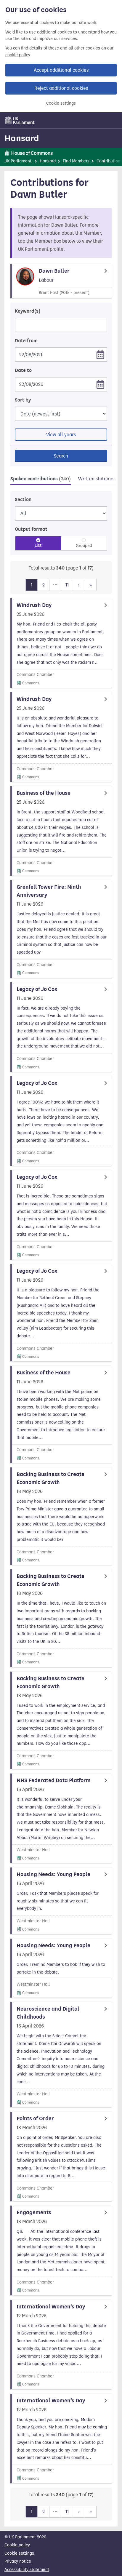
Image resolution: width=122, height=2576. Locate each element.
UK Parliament (18, 161)
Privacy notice (18, 2561)
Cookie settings (61, 103)
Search (61, 456)
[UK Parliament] (20, 120)
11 (67, 585)
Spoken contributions (41, 479)
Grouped (84, 546)
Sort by (23, 400)
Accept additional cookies (61, 70)
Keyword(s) (28, 311)
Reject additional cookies (61, 88)
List (38, 545)
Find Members (76, 161)
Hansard (22, 138)
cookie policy (18, 55)
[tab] (41, 480)
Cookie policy (17, 2545)
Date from (26, 341)
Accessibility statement (27, 2570)
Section (23, 500)
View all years (61, 435)
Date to (23, 370)
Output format (31, 529)
